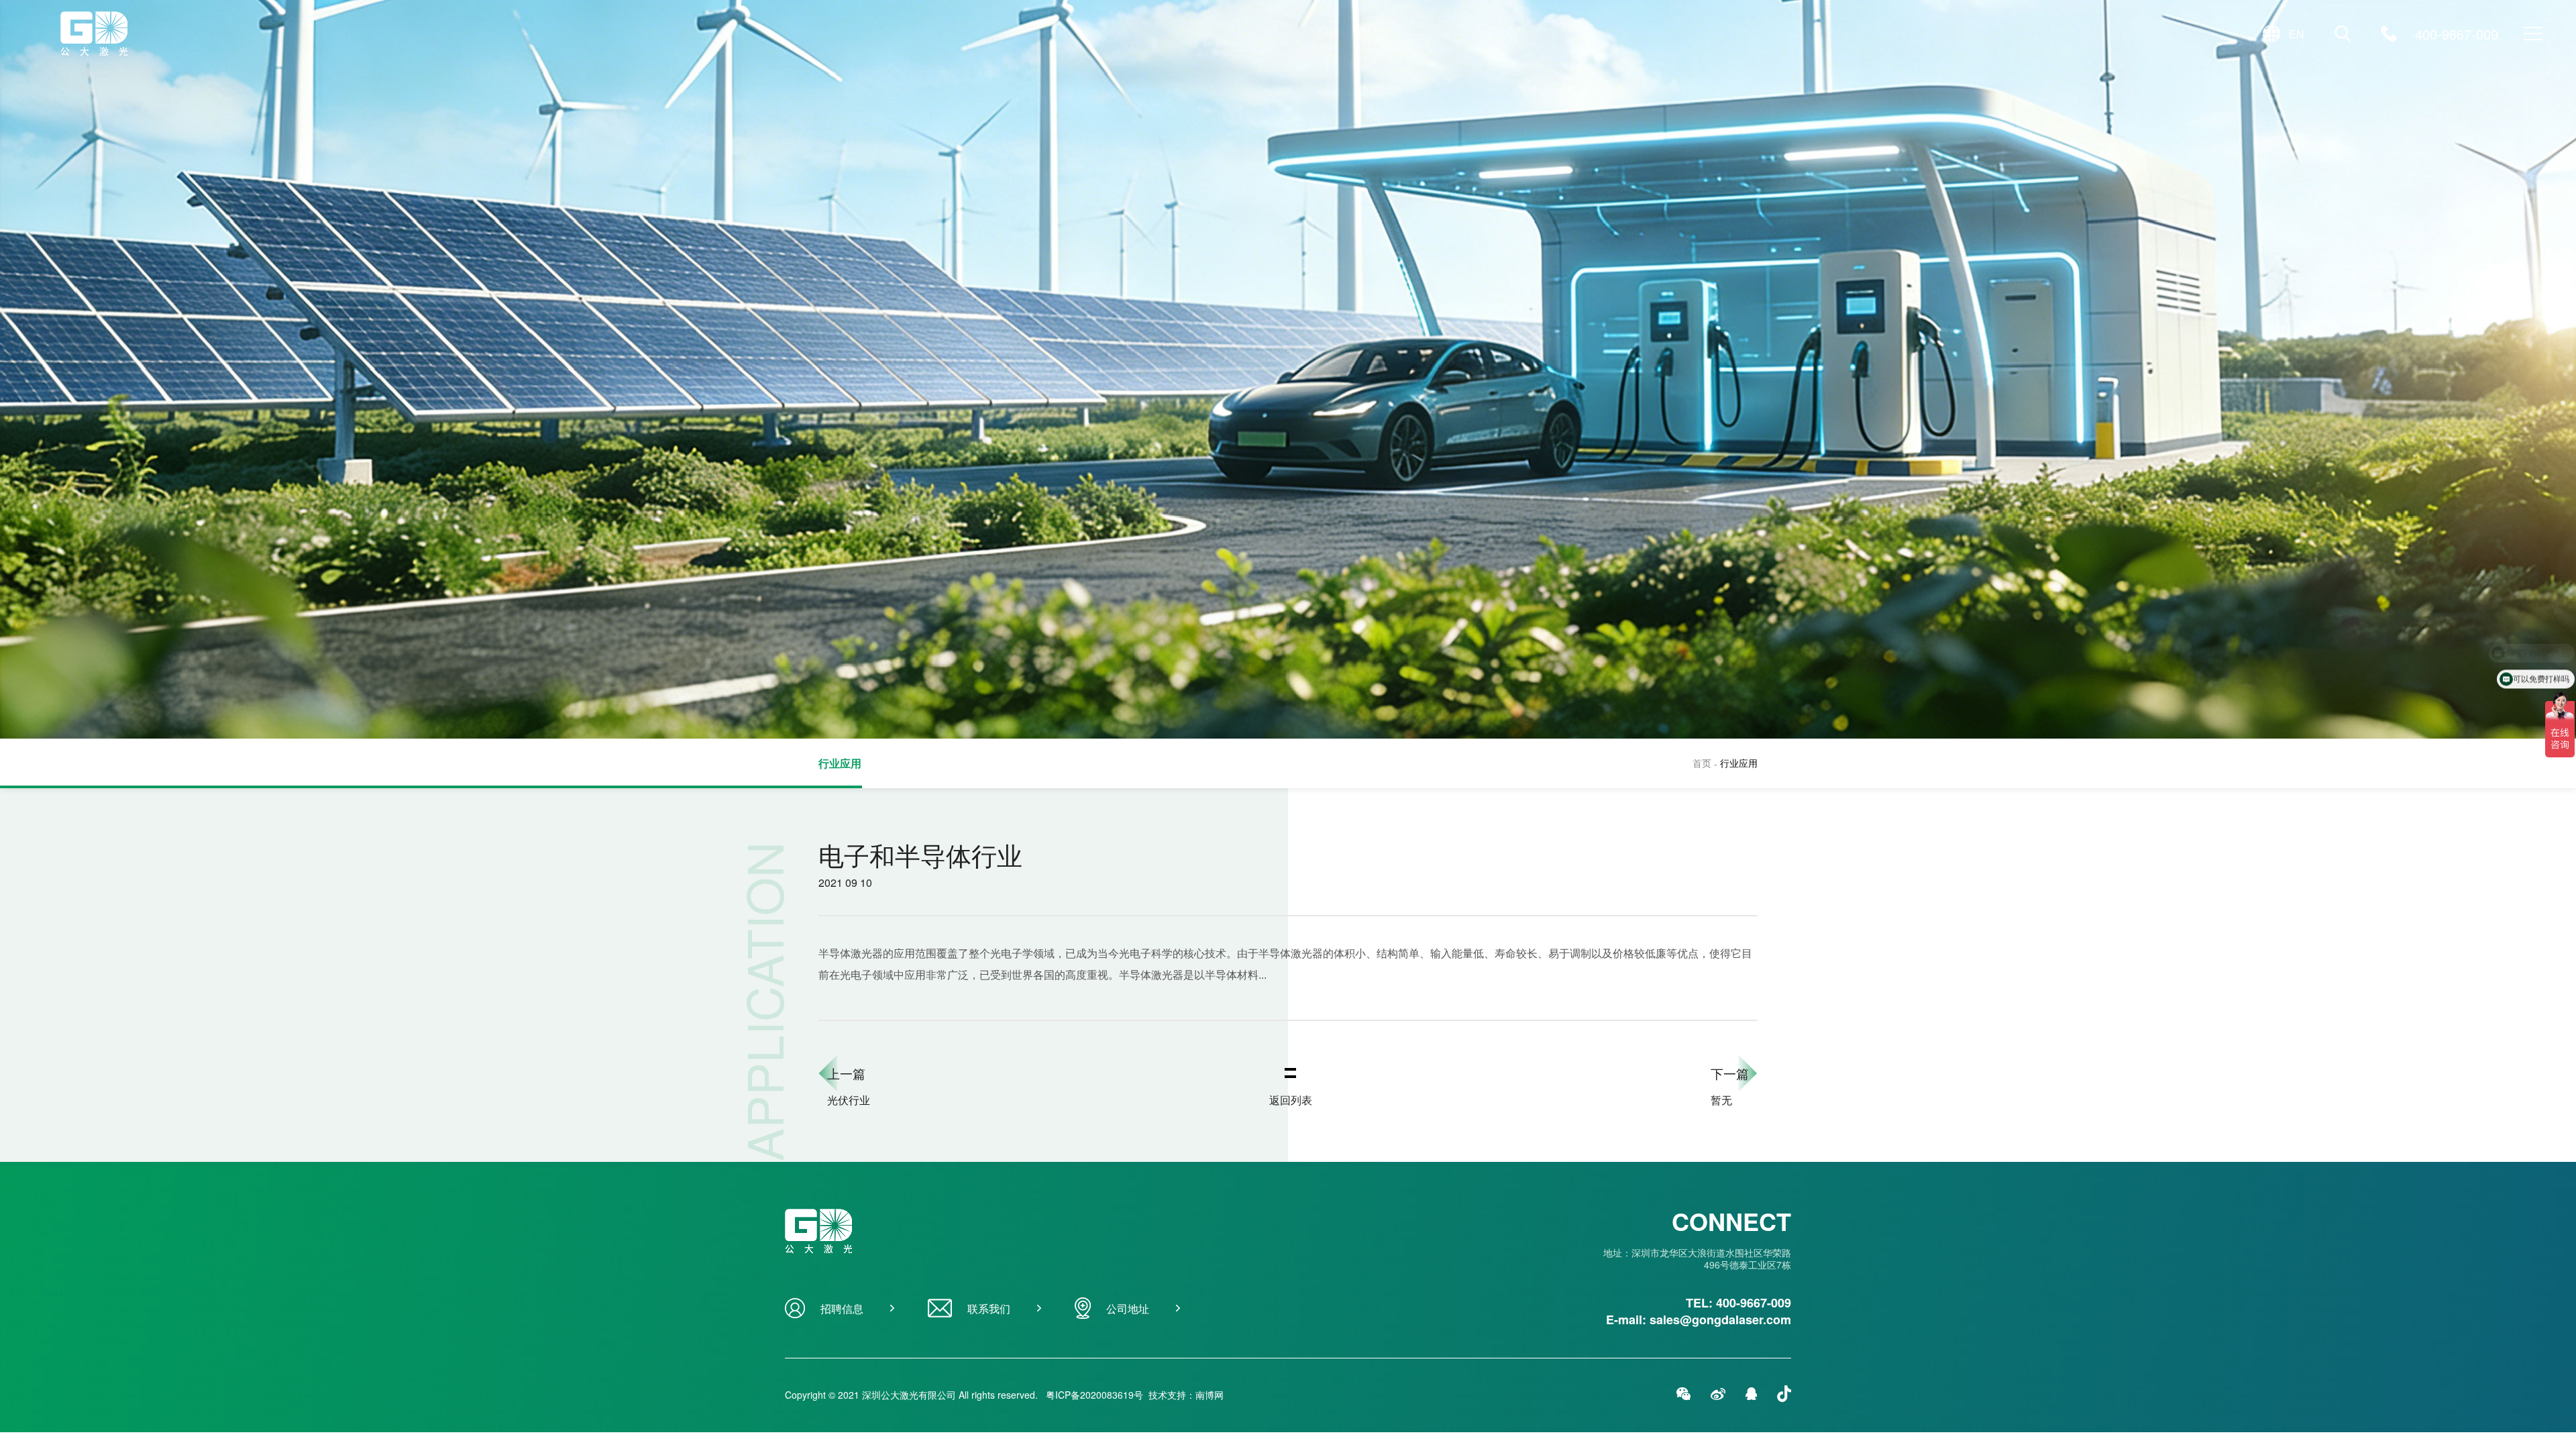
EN (2297, 34)
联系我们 (989, 1308)
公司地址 (1128, 1308)
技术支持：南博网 (1186, 1395)
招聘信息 (842, 1308)
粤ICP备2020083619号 (1094, 1395)
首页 (1706, 763)
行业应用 (840, 763)
